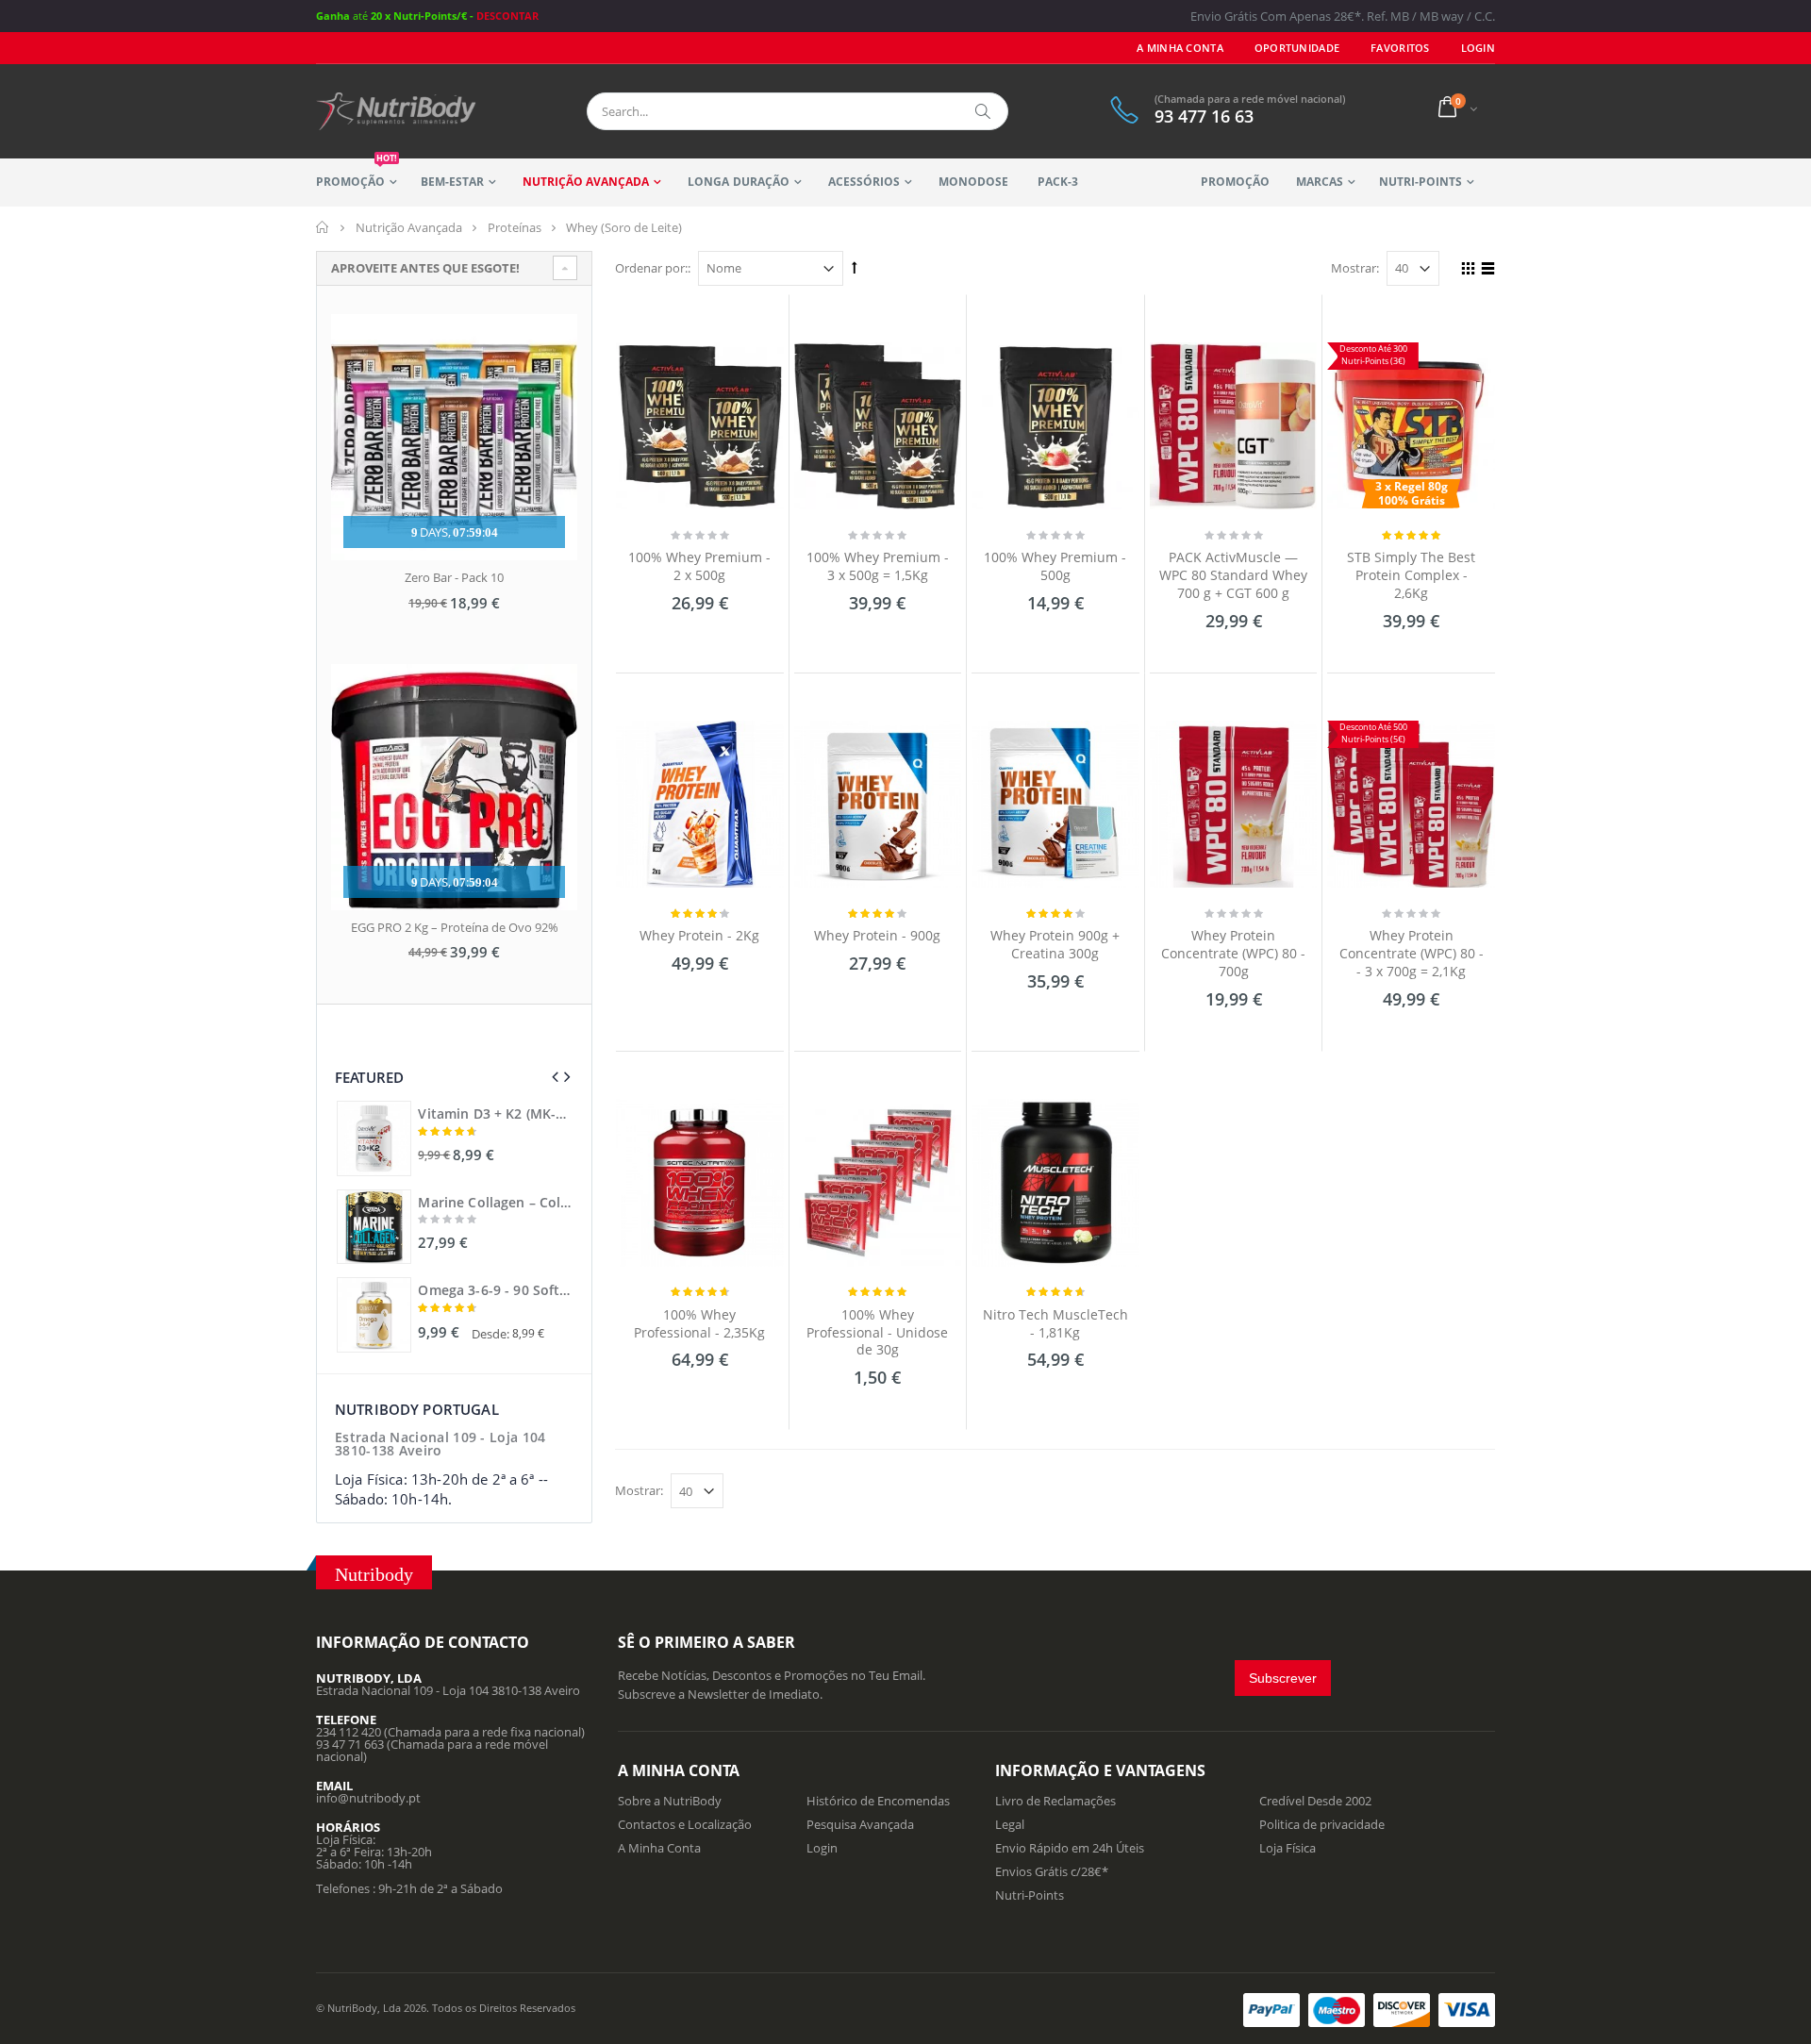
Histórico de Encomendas (878, 1801)
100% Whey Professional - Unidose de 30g (877, 1332)
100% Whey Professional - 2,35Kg (699, 1323)
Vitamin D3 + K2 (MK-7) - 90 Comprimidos (494, 1114)
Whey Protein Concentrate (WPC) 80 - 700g (1233, 953)
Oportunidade (1297, 48)
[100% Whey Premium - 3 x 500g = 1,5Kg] (878, 426)
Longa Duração (738, 182)
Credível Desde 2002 (1315, 1801)
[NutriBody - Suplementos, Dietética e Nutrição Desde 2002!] (396, 111)
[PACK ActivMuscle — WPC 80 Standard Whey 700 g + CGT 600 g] (1234, 426)
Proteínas (515, 227)
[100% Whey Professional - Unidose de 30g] (878, 1183)
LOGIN (1478, 48)
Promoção (357, 174)
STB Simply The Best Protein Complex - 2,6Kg (1411, 575)
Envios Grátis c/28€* (1052, 1871)
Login (822, 1848)
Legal (1010, 1824)
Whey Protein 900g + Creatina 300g (1055, 944)
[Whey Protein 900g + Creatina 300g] (1055, 805)
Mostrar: (1355, 268)
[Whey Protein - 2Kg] (700, 805)
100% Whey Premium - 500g (1055, 566)
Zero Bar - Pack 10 (454, 577)
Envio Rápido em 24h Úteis (1070, 1848)
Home (323, 227)
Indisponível (698, 1401)
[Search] (984, 111)
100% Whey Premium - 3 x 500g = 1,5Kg (878, 566)
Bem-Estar (452, 182)
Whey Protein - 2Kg (699, 935)
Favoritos (1400, 48)
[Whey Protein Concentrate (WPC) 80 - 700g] (1234, 805)
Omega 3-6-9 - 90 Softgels (494, 1290)
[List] (1485, 271)
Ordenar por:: (653, 268)
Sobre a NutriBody (670, 1801)
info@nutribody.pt (368, 1798)
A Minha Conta (1180, 48)
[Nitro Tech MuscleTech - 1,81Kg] (1055, 1183)
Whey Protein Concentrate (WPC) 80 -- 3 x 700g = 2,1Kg (1412, 953)
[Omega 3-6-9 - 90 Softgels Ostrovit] (374, 1314)
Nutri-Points (1421, 182)
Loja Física (1288, 1848)
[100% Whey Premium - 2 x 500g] (700, 426)
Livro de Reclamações (1055, 1801)
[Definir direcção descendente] (855, 267)
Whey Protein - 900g (877, 935)
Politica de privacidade (1322, 1824)
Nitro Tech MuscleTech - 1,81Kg (1055, 1323)
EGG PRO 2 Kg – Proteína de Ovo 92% (455, 927)
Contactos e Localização (685, 1824)
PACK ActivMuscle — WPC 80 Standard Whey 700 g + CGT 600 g (1233, 575)
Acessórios (864, 182)
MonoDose (973, 182)
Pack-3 (1058, 182)
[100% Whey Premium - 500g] (1055, 426)
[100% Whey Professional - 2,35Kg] (700, 1183)
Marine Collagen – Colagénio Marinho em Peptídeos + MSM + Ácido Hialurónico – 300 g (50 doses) (494, 1203)
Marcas (1320, 182)
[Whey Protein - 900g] (878, 805)
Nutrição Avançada (586, 182)
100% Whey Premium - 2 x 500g (699, 566)
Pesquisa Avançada (860, 1824)
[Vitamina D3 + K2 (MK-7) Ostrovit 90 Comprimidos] (374, 1138)
